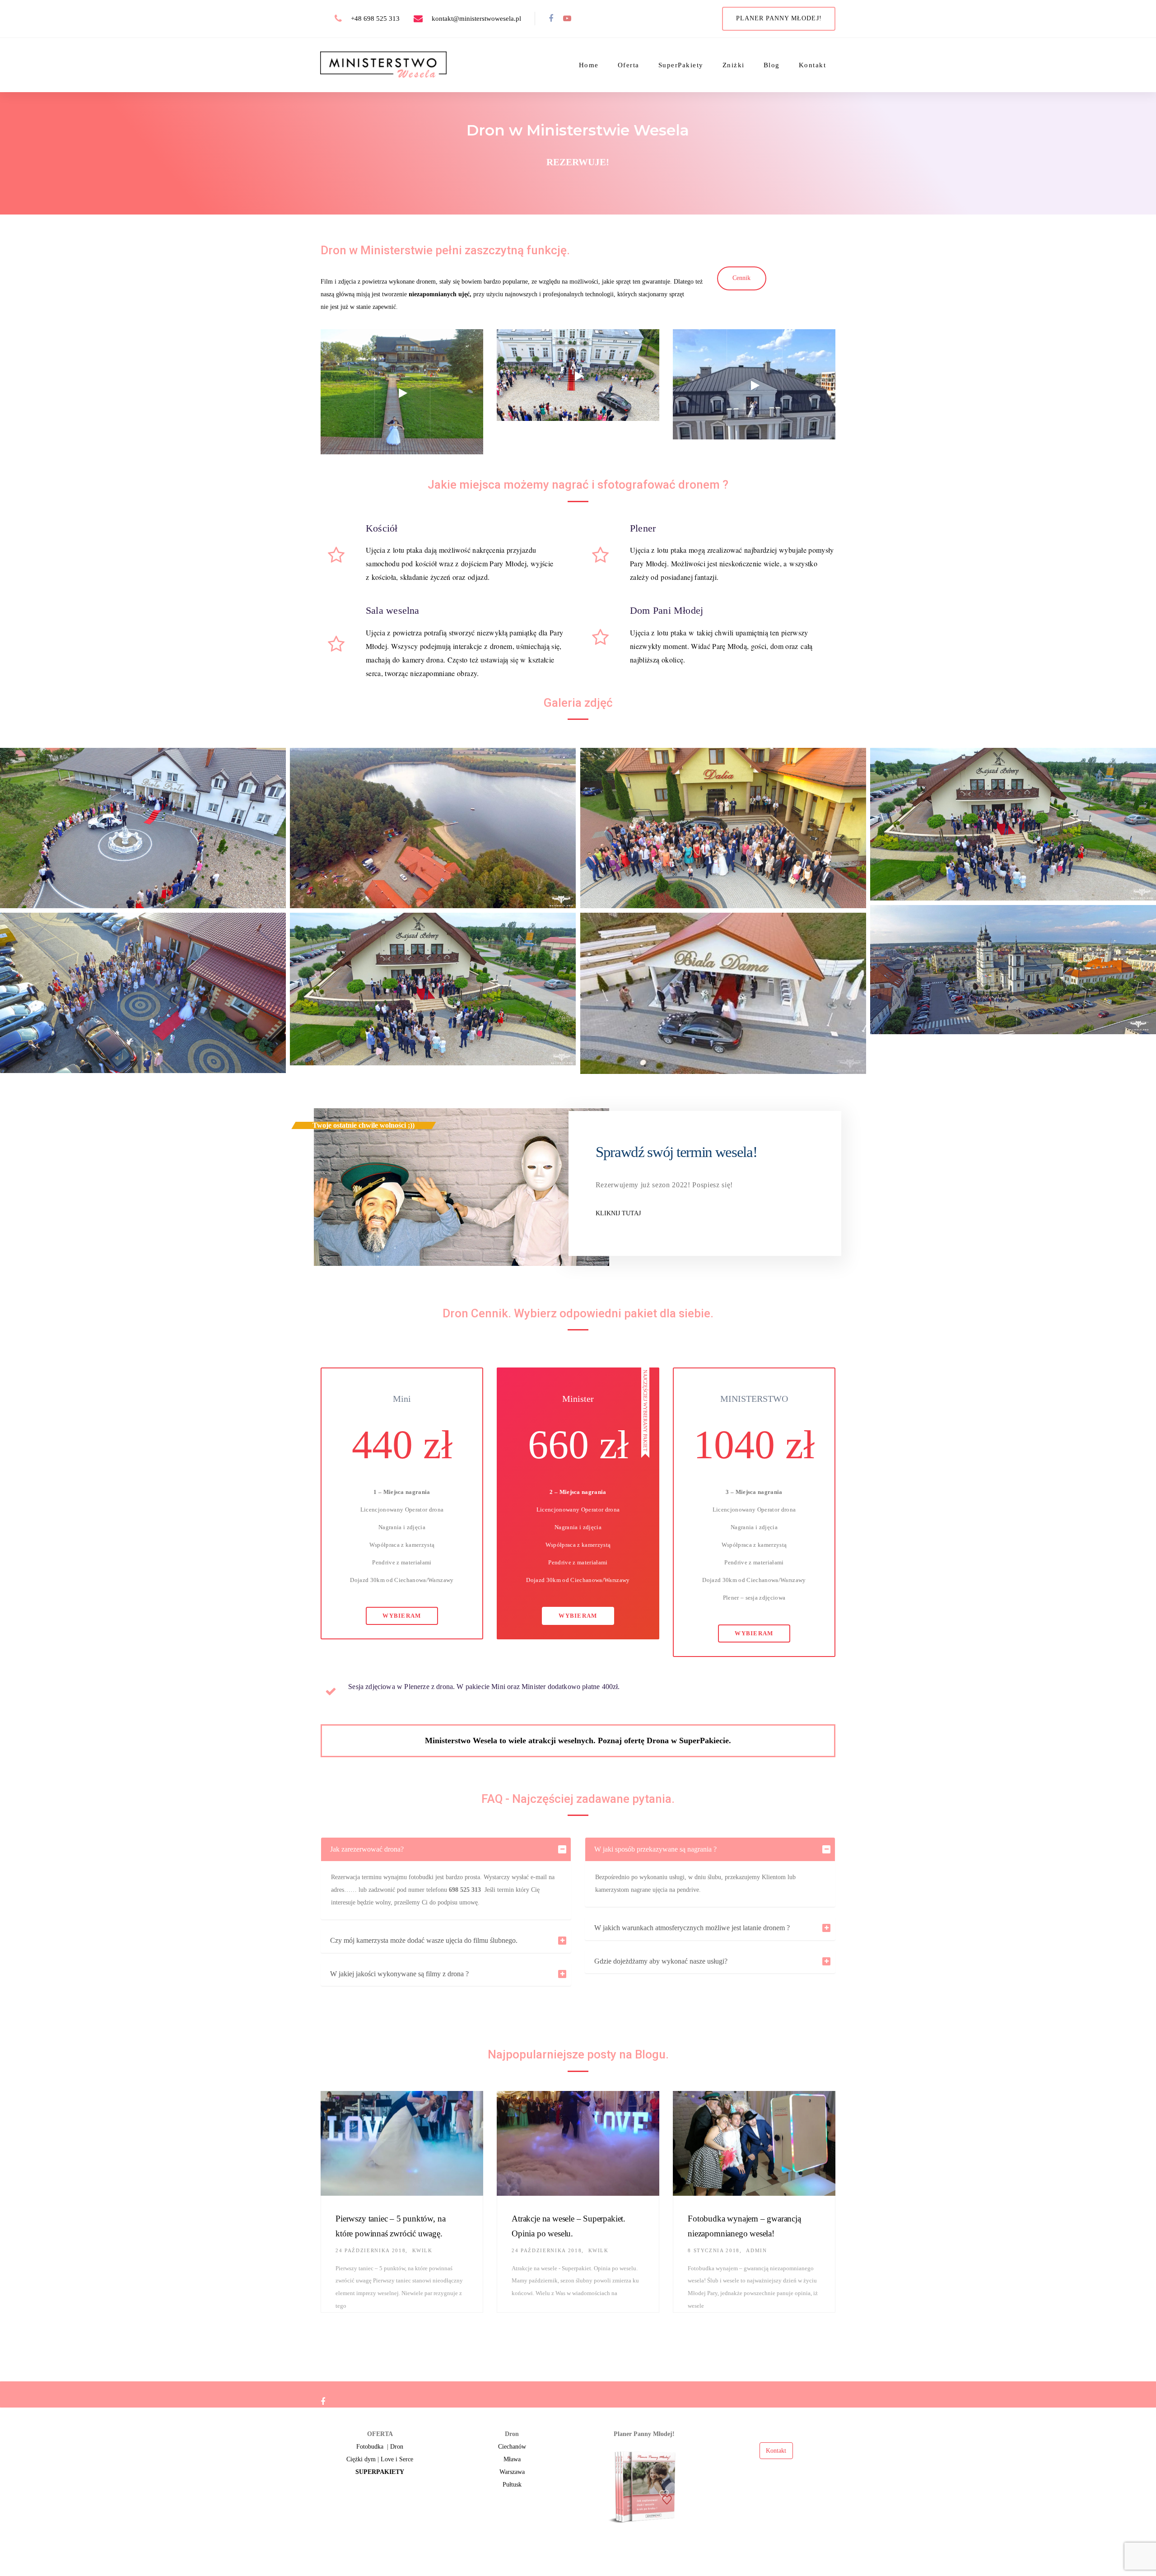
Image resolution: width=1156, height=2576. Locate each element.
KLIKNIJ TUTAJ (618, 1213)
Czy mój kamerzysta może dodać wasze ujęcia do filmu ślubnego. (424, 1940)
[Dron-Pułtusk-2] (433, 989)
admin (756, 2250)
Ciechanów (512, 2447)
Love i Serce (397, 2459)
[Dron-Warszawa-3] (433, 828)
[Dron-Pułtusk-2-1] (1013, 824)
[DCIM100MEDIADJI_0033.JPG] (143, 828)
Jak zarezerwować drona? (367, 1849)
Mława (512, 2459)
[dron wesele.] (143, 993)
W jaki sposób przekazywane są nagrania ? (655, 1849)
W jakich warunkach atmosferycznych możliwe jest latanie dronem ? (692, 1928)
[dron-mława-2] (1013, 970)
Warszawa (512, 2472)
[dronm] (723, 993)
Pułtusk (512, 2485)
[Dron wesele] (723, 828)
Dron (397, 2447)
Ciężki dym (361, 2459)
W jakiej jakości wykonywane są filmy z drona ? (399, 1974)
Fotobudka (370, 2447)
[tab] (446, 1849)
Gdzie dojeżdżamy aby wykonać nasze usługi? (661, 1961)
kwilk (422, 2250)
